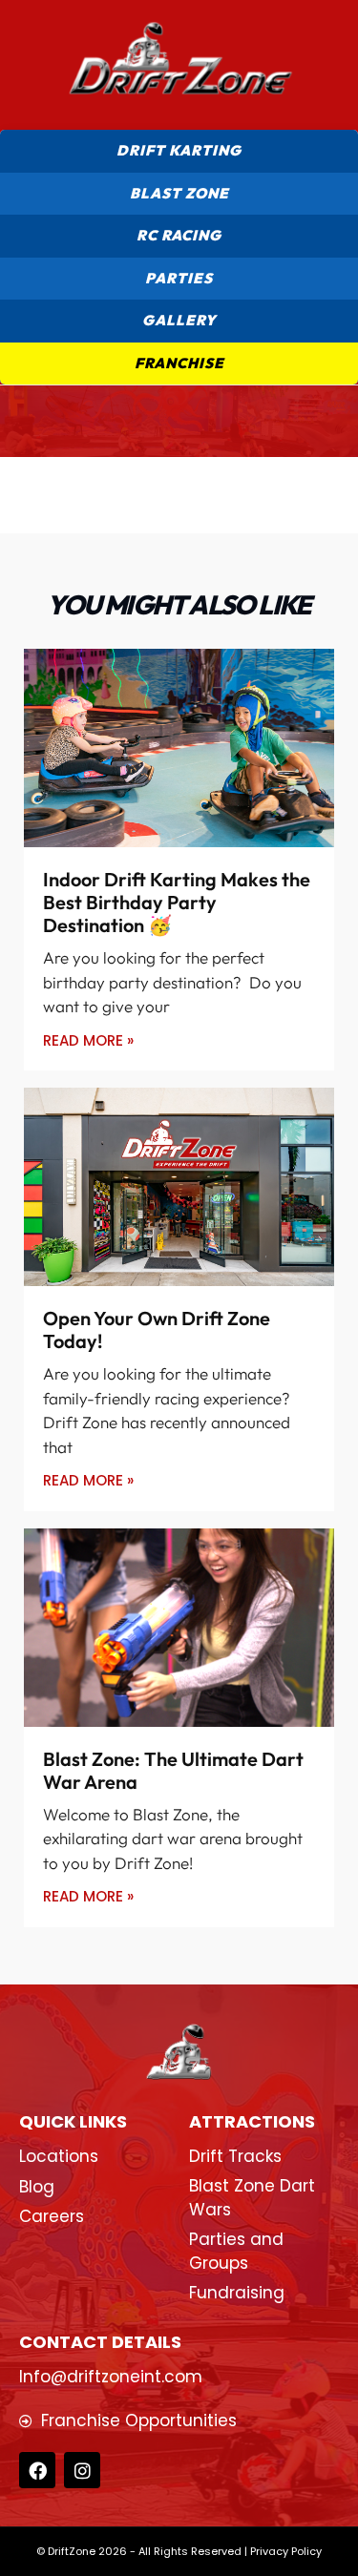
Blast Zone (179, 193)
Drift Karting (179, 150)
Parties (179, 278)
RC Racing (179, 235)
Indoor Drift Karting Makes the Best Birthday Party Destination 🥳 (177, 902)
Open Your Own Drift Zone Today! (157, 1330)
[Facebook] (37, 2470)
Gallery (179, 320)
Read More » (88, 1040)
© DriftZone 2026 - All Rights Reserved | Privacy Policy (179, 2551)
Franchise (179, 363)
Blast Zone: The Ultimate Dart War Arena (173, 1770)
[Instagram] (82, 2470)
